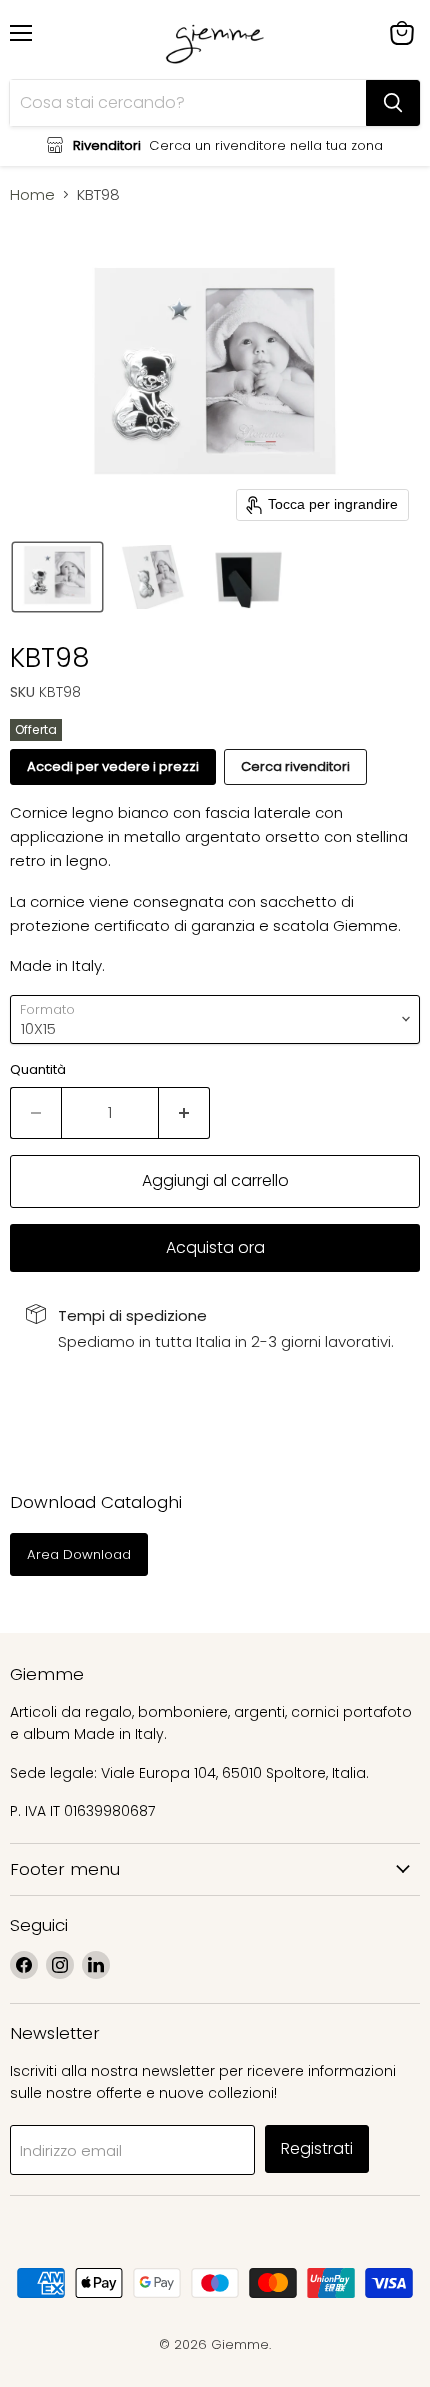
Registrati (317, 2148)
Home (32, 194)
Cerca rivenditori (295, 766)
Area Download (79, 1554)
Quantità (38, 1069)
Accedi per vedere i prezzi (113, 766)
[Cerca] (393, 103)
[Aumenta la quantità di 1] (184, 1113)
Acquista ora (215, 1247)
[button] (57, 577)
